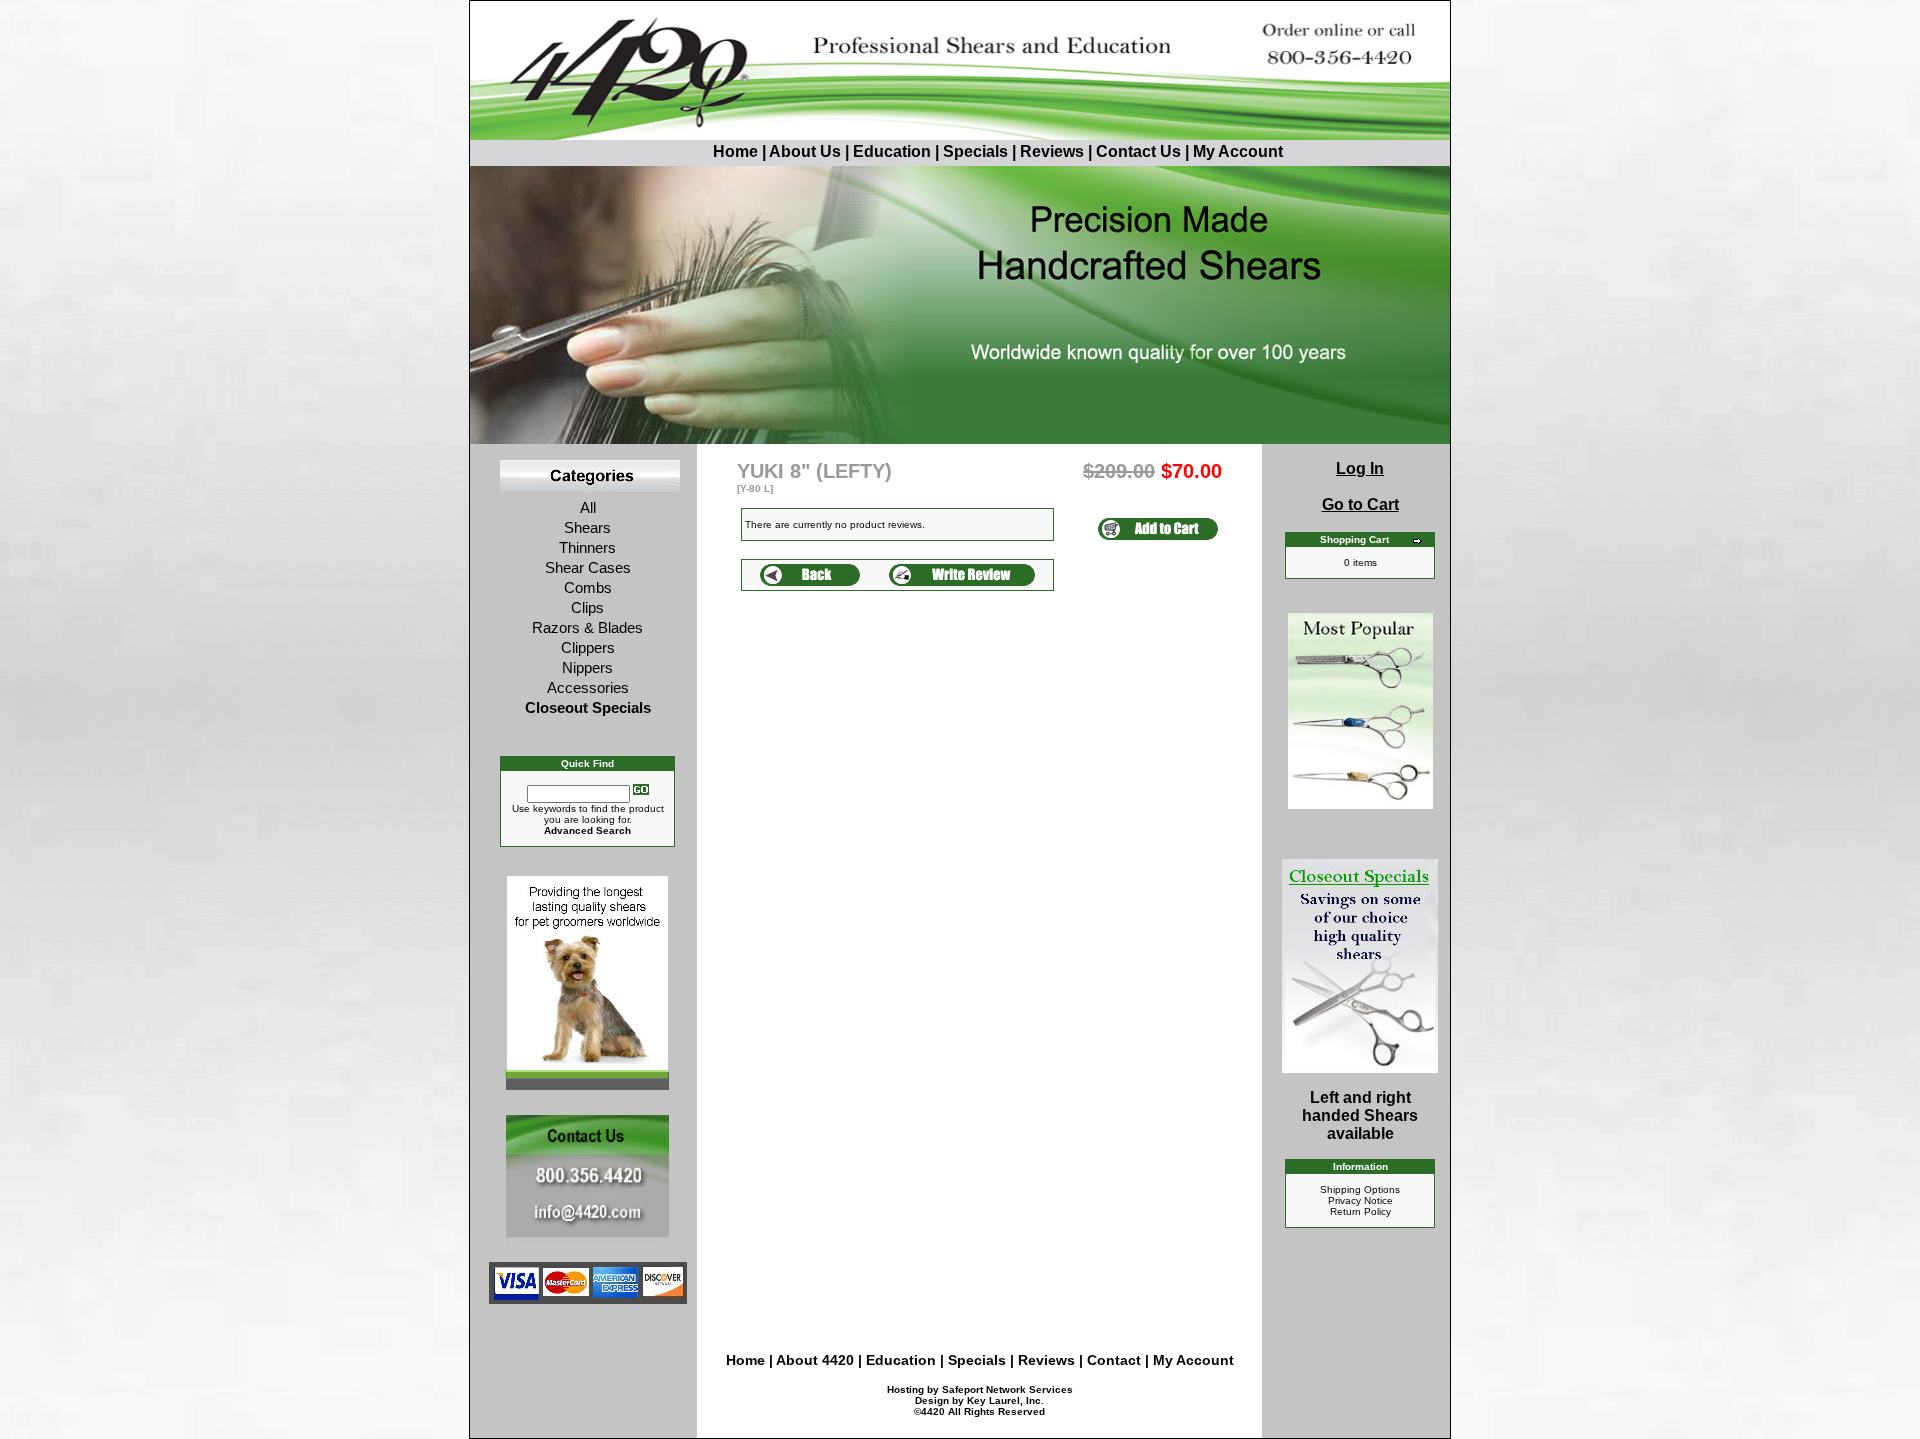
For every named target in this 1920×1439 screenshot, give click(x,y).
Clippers (588, 647)
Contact (1116, 1360)
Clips (587, 607)
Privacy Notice (1360, 1200)
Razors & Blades (587, 627)
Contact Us (1138, 151)
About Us (807, 151)
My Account (1238, 151)
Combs (588, 587)
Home (735, 151)
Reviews (1052, 151)
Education (892, 151)
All (588, 507)
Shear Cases (588, 567)
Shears (587, 527)
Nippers (587, 667)
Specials (975, 151)
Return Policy (1360, 1211)
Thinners (587, 547)
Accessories (588, 687)
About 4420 (815, 1360)
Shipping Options (1360, 1189)
